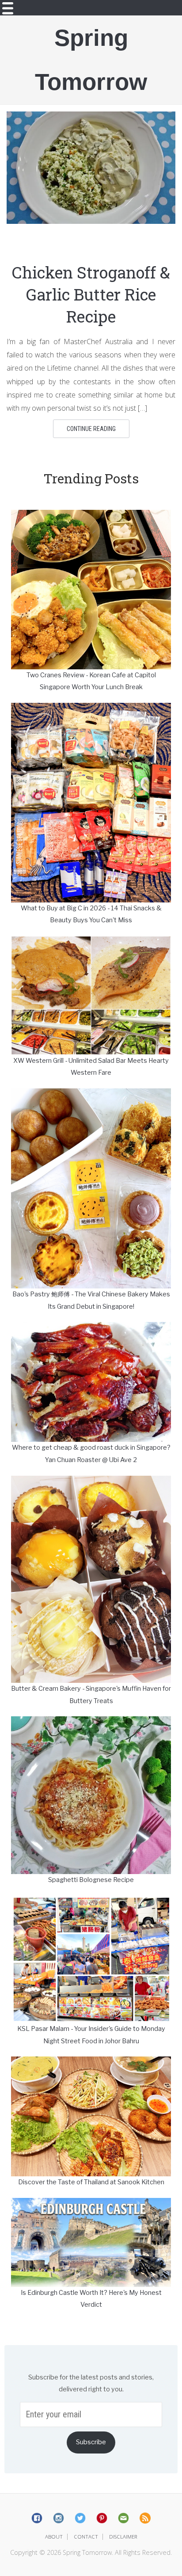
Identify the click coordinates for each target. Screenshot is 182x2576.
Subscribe (91, 2442)
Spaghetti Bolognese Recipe (91, 1880)
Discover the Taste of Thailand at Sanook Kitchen (91, 2182)
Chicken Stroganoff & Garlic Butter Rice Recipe (91, 294)
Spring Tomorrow (91, 60)
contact (86, 2537)
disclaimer (123, 2537)
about (54, 2537)
